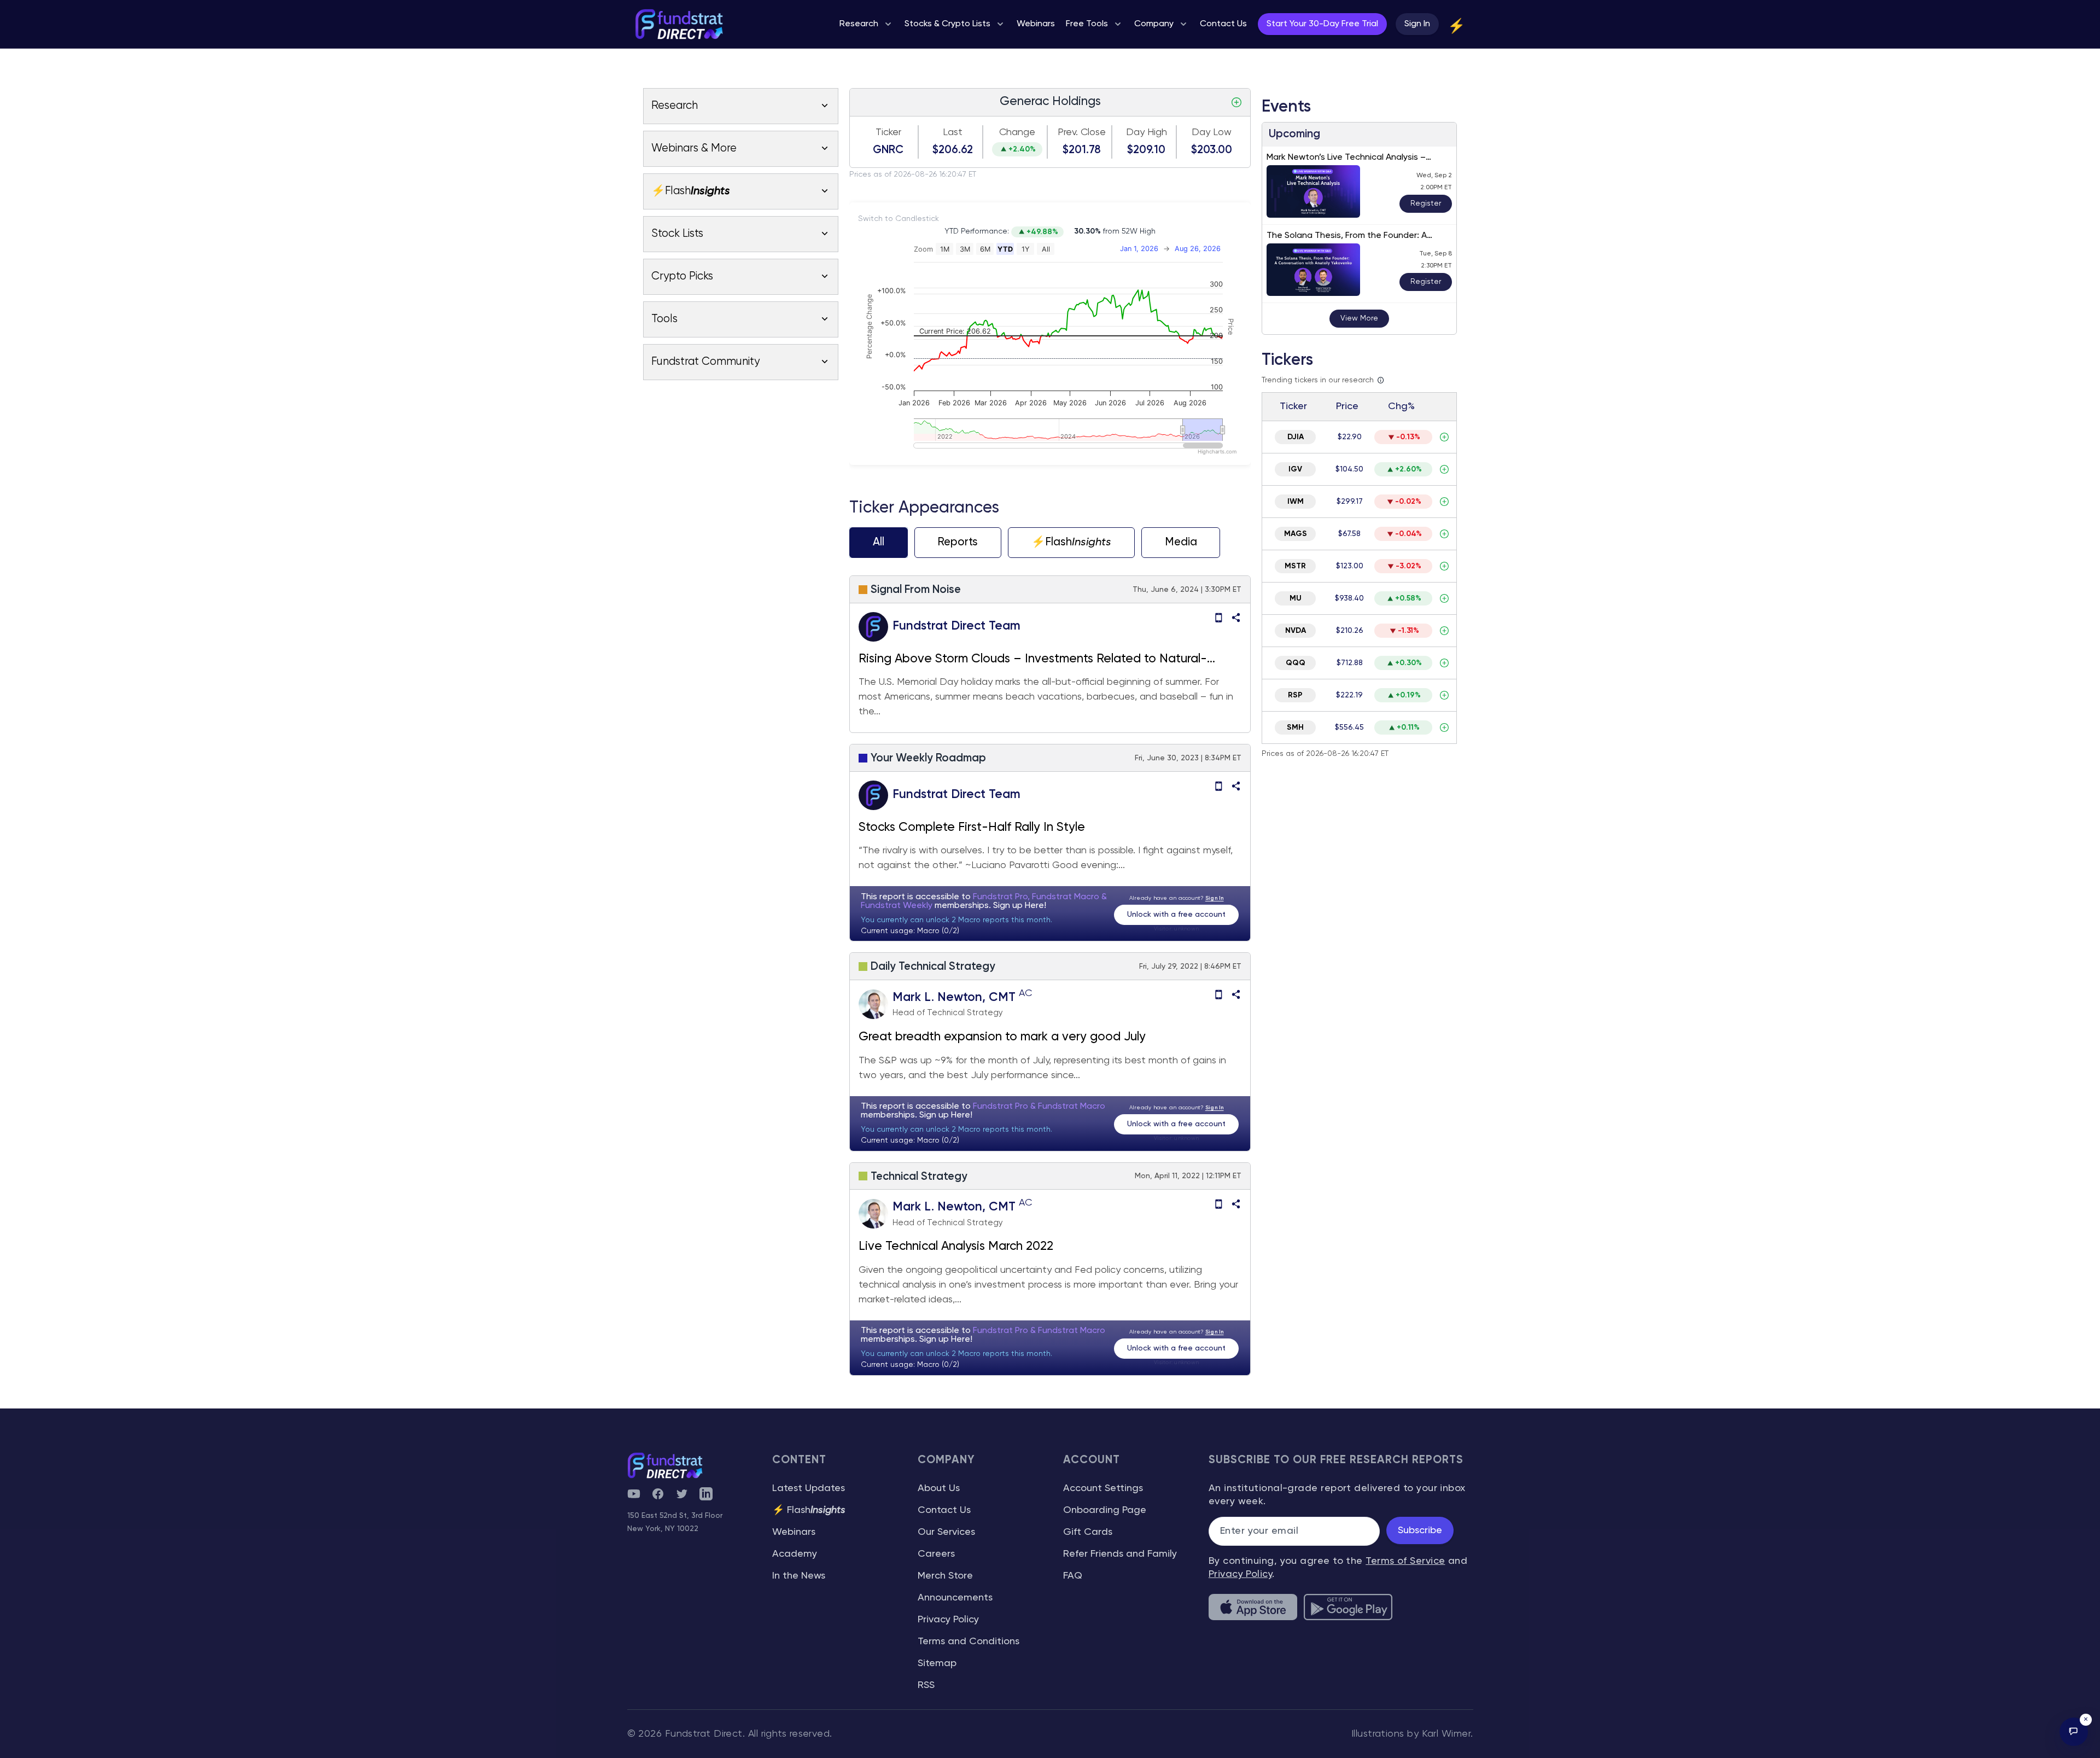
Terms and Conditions (969, 1641)
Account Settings (1103, 1488)
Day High (1147, 132)
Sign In (1417, 24)
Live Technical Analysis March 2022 (956, 1247)
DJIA (1296, 437)
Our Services (946, 1532)
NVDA (1296, 631)
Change (1017, 132)
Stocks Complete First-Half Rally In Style (972, 828)
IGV (1295, 469)
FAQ (1073, 1576)
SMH (1295, 727)
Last (953, 132)
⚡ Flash (809, 1510)
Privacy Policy (948, 1620)
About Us (939, 1488)
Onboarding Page (1105, 1510)
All (879, 542)
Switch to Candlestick (899, 219)
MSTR (1295, 566)
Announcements (955, 1598)
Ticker (888, 132)
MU (1296, 598)
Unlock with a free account (1176, 915)
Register (1426, 203)
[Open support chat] (2074, 1732)
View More (1359, 318)
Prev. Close (1082, 132)
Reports (958, 542)
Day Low (1212, 132)
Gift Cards (1088, 1532)
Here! (1036, 906)
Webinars (794, 1532)
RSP (1295, 695)
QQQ (1296, 663)
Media (1181, 542)
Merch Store (945, 1576)
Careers (936, 1554)
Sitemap (937, 1663)
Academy (795, 1554)
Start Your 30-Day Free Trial (1322, 24)
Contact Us (944, 1510)
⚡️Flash (1071, 542)
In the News (799, 1576)
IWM (1296, 502)
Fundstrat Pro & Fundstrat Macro (1039, 1107)
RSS (926, 1685)
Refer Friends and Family (1120, 1554)
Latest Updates (809, 1488)
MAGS (1296, 534)
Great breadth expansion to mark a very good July (1002, 1037)
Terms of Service (1405, 1561)
